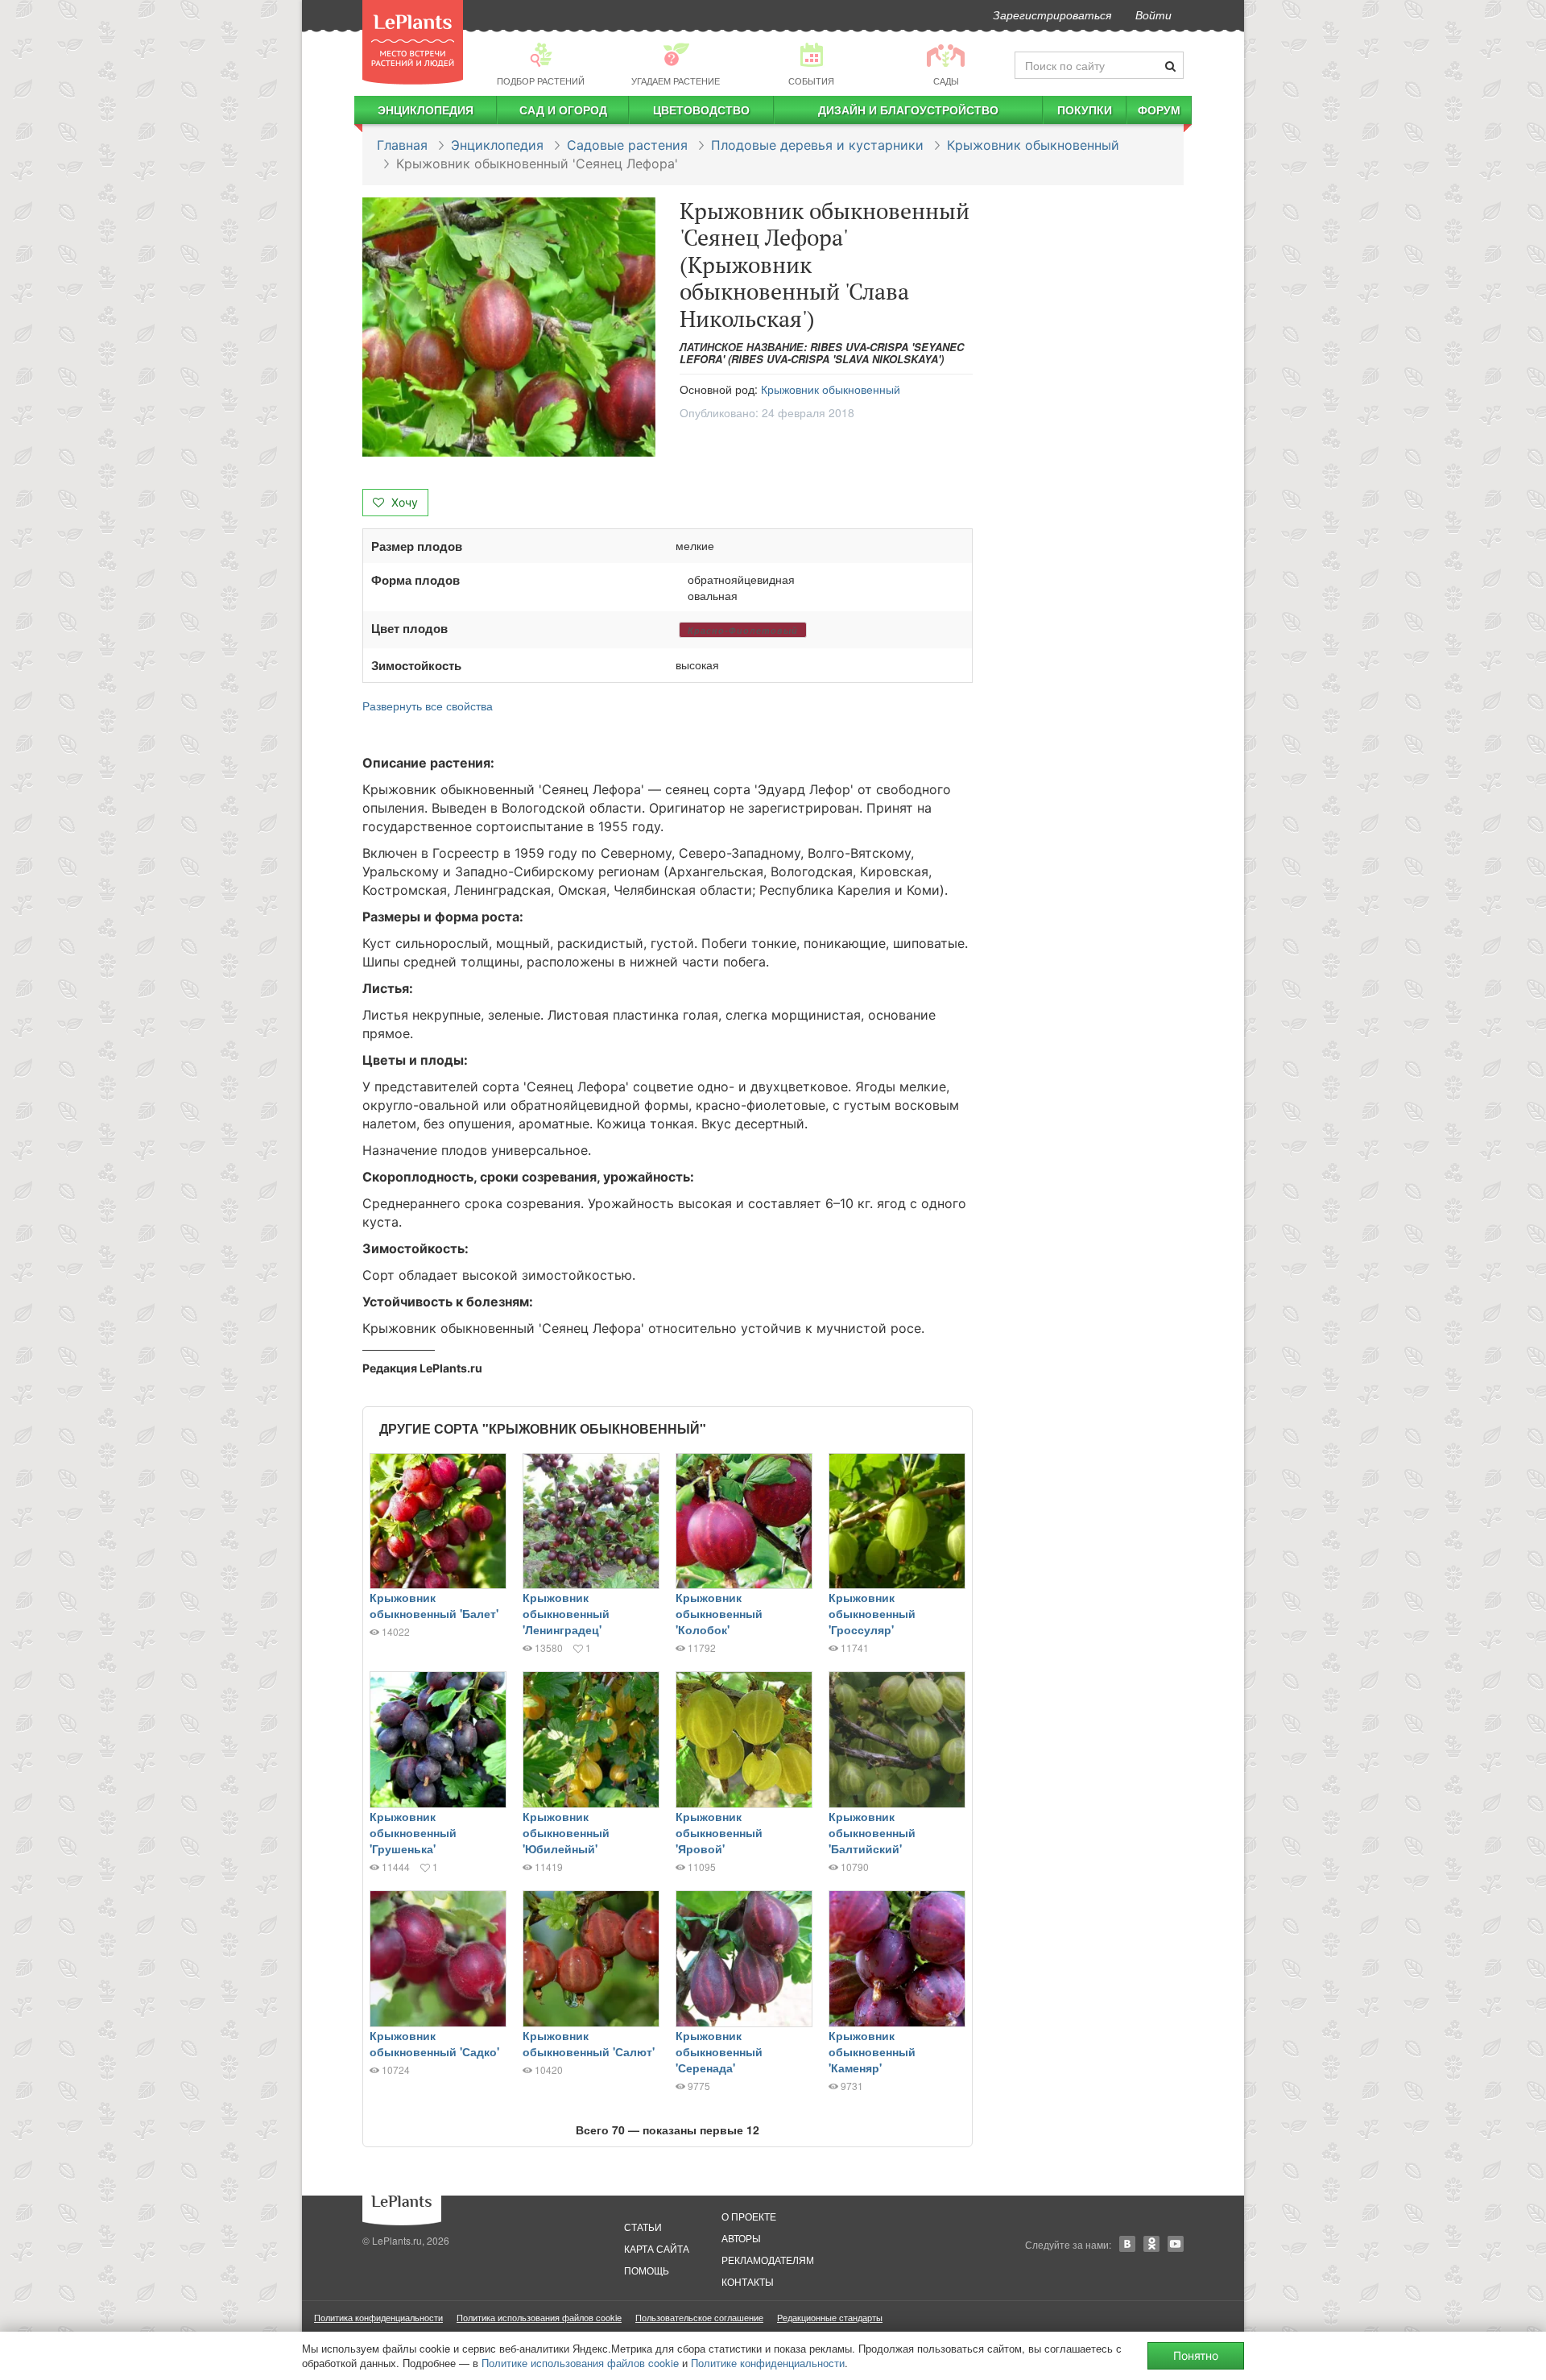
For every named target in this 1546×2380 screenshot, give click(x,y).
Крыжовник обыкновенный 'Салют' (589, 2043)
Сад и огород (563, 110)
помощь (647, 2270)
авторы (741, 2238)
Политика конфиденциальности (378, 2317)
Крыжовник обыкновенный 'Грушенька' (413, 1832)
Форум (1159, 110)
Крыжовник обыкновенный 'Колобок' (719, 1613)
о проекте (749, 2216)
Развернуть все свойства (428, 706)
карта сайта (657, 2248)
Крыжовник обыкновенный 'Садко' (434, 2043)
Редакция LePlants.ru (422, 1368)
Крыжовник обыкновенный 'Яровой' (719, 1832)
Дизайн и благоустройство (908, 110)
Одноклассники (1151, 2244)
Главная (402, 145)
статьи (643, 2227)
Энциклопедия (426, 110)
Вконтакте (1127, 2244)
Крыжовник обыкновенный (1033, 145)
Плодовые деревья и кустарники (817, 145)
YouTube (1176, 2244)
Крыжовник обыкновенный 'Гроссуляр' (872, 1613)
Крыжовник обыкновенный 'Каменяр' (872, 2051)
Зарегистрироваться (1052, 14)
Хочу (403, 502)
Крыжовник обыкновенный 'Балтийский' (872, 1832)
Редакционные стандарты (830, 2317)
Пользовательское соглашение (699, 2317)
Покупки (1085, 110)
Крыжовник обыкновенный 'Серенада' (719, 2051)
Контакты (748, 2281)
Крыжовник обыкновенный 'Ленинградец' (566, 1613)
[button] (509, 327)
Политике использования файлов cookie (580, 2363)
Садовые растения (627, 145)
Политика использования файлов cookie (539, 2317)
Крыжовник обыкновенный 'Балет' (434, 1605)
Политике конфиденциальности (768, 2363)
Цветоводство (701, 110)
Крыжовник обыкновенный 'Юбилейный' (566, 1832)
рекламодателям (768, 2260)
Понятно (1196, 2355)
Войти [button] (1153, 14)
